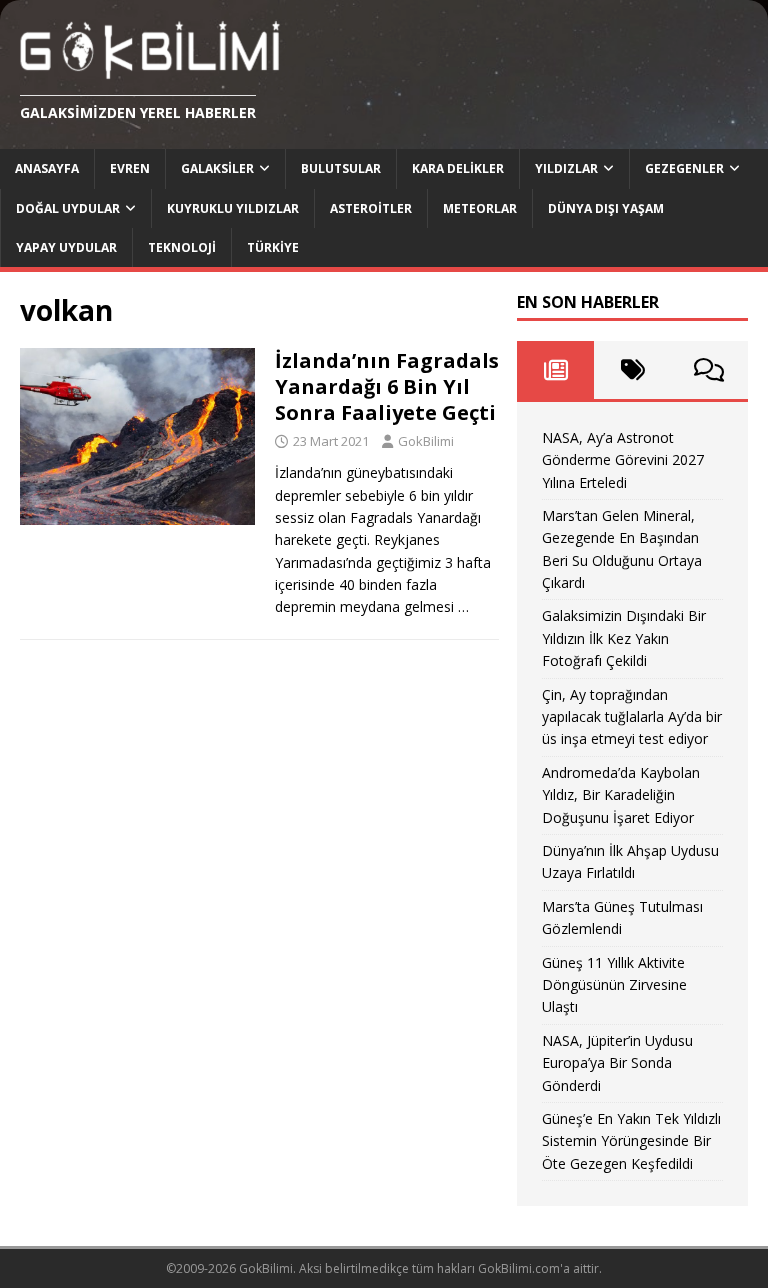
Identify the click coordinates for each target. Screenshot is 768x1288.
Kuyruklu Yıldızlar (233, 208)
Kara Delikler (458, 168)
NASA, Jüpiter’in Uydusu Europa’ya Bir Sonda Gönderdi (617, 1063)
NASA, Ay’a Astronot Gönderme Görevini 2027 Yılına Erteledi (623, 460)
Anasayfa (47, 168)
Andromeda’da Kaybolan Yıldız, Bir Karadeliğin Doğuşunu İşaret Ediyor (621, 795)
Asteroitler (371, 208)
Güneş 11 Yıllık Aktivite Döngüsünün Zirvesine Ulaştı (614, 985)
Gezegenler (684, 168)
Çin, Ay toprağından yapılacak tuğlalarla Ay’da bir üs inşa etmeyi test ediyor (632, 717)
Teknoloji (182, 247)
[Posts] (555, 370)
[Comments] (709, 370)
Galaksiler (217, 168)
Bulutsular (341, 168)
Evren (130, 168)
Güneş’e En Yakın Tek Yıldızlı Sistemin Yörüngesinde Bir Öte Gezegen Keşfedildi (631, 1141)
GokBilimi (426, 441)
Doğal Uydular (68, 208)
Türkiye (273, 247)
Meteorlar (480, 208)
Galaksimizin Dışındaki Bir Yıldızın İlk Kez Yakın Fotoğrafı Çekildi (624, 638)
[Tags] (632, 370)
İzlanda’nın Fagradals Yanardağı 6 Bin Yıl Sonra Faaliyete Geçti (387, 386)
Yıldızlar (566, 168)
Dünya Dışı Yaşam (606, 208)
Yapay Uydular (66, 247)
